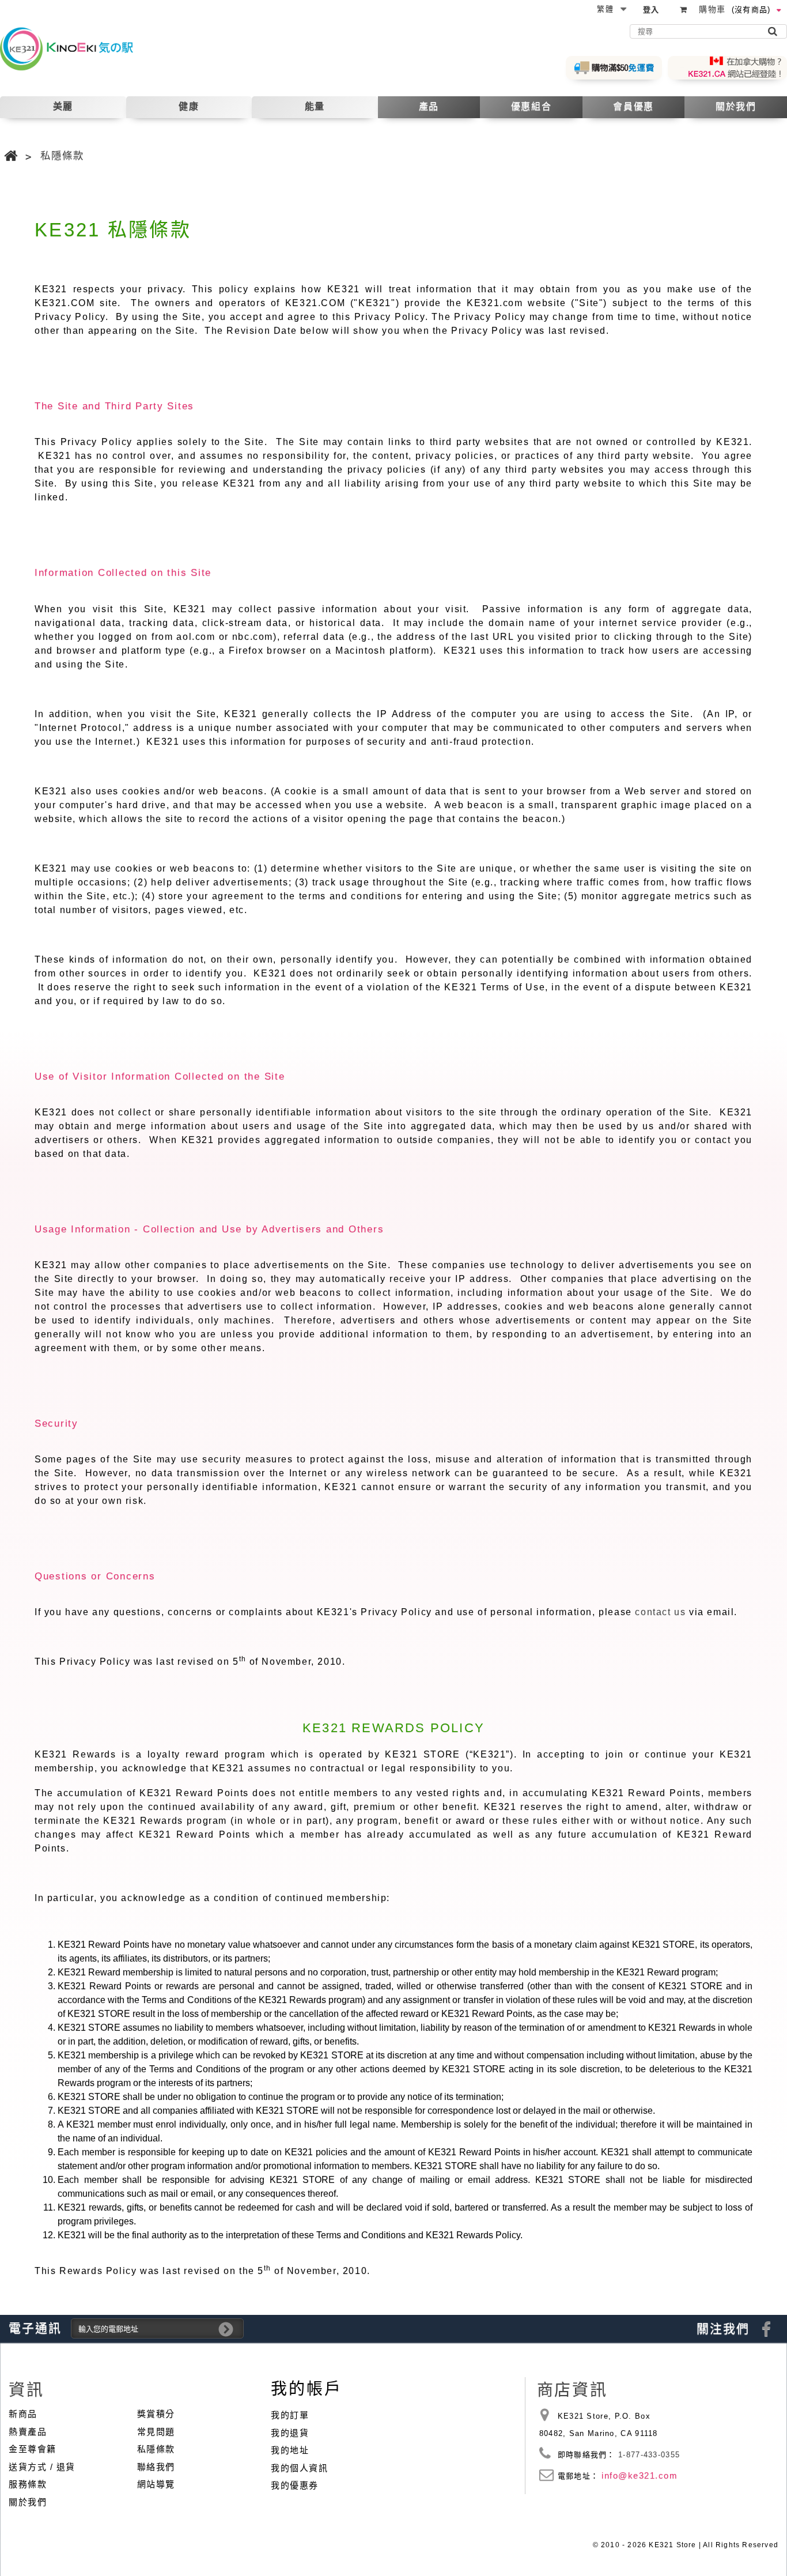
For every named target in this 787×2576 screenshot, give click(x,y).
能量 (315, 106)
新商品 (23, 2414)
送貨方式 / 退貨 (42, 2467)
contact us (660, 1612)
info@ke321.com (640, 2475)
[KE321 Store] (76, 48)
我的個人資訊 (299, 2468)
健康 (189, 106)
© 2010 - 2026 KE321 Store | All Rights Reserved (686, 2545)
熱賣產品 (28, 2432)
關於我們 (736, 106)
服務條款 (28, 2484)
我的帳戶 (306, 2389)
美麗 (63, 106)
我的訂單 (290, 2415)
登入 (651, 10)
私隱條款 (156, 2449)
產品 (429, 106)
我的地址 (290, 2450)
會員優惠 (633, 106)
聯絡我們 (156, 2467)
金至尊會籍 (33, 2449)
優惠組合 (531, 106)
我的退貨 (290, 2433)
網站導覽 (156, 2484)
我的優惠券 (295, 2485)
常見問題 (156, 2432)
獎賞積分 (156, 2414)
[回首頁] (12, 156)
